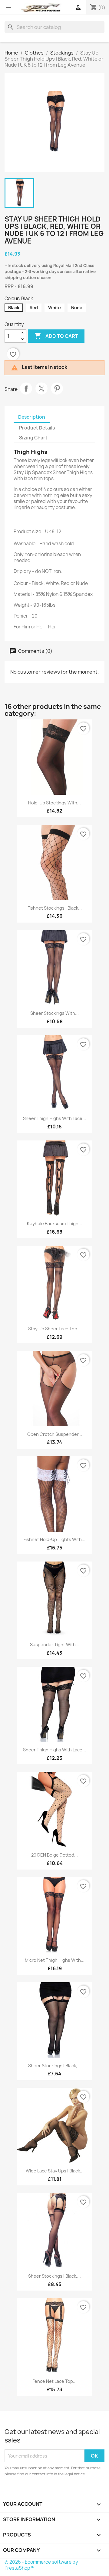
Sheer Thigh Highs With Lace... (54, 1118)
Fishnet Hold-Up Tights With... (54, 1539)
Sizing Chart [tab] (33, 438)
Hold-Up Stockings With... (54, 803)
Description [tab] (32, 417)
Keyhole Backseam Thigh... (54, 1224)
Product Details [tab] (37, 428)
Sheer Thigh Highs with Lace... (54, 1750)
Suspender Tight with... (55, 1645)
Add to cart (56, 336)
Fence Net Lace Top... (54, 2381)
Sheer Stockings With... (54, 1013)
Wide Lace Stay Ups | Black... (55, 2171)
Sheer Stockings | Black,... (54, 2066)
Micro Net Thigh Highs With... (55, 1960)
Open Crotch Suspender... (55, 1434)
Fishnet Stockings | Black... (55, 908)
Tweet (41, 388)
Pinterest (57, 388)
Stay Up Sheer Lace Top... (54, 1329)
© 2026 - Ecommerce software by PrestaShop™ (41, 2565)
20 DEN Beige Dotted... (54, 1855)
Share (26, 388)
